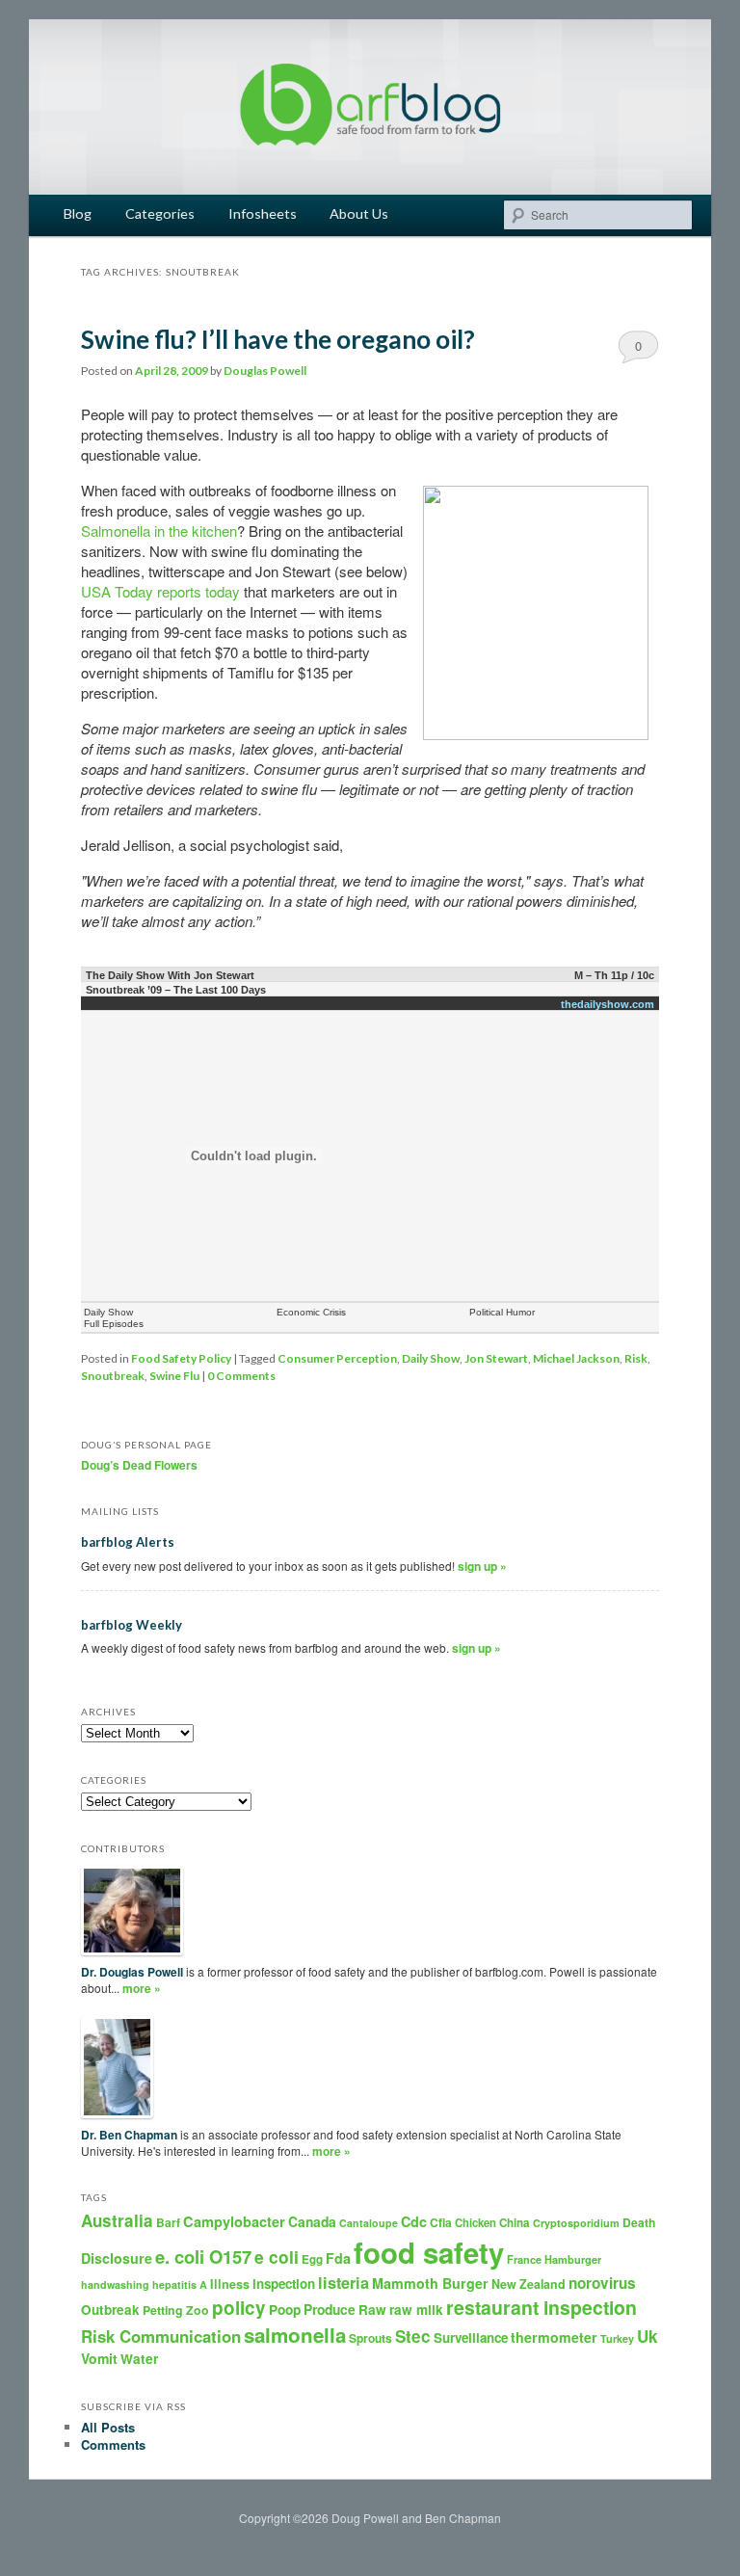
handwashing (115, 2284)
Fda (338, 2258)
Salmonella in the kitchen (159, 531)
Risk (636, 1358)
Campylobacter (234, 2221)
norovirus (602, 2283)
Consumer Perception (337, 1358)
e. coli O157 (203, 2257)
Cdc (414, 2221)
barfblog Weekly (132, 1625)
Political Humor (502, 1312)
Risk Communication (161, 2336)
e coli (277, 2257)
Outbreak (110, 2310)
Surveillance (471, 2337)
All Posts (108, 2427)
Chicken (476, 2222)
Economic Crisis (311, 1312)
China (515, 2223)
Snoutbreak (113, 1376)
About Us (359, 213)
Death (639, 2222)
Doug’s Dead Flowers (139, 1465)
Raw (372, 2310)
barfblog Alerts (128, 1542)
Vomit (99, 2358)
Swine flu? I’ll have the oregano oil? (278, 339)
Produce (330, 2309)
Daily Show (431, 1358)
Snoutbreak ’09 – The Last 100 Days (176, 990)
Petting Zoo (176, 2310)
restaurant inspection (542, 2307)
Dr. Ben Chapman (129, 2135)
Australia (117, 2220)
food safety (429, 2252)
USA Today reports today (160, 591)
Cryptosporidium (576, 2223)
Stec (413, 2336)
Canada (312, 2221)
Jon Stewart (496, 1358)
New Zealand (529, 2284)
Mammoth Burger (430, 2283)
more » (142, 1988)
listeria (344, 2283)
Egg (312, 2259)
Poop (285, 2309)
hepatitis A (180, 2284)
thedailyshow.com (608, 1004)
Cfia (441, 2222)
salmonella (295, 2335)
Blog (78, 213)
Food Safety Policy (181, 1358)
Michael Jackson (576, 1358)
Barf (168, 2222)
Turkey (617, 2338)
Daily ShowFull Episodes (114, 1318)
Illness (230, 2284)
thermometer (554, 2337)
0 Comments (638, 350)
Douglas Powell (265, 371)
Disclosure (117, 2258)
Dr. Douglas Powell (132, 1972)
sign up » (482, 1566)
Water (139, 2359)
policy (239, 2308)
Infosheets (263, 213)
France (524, 2259)
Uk (647, 2336)
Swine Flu (174, 1376)
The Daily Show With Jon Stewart (170, 975)
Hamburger (573, 2259)
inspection (284, 2284)
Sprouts (370, 2338)
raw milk (416, 2310)
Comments (113, 2444)
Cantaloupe (369, 2223)
